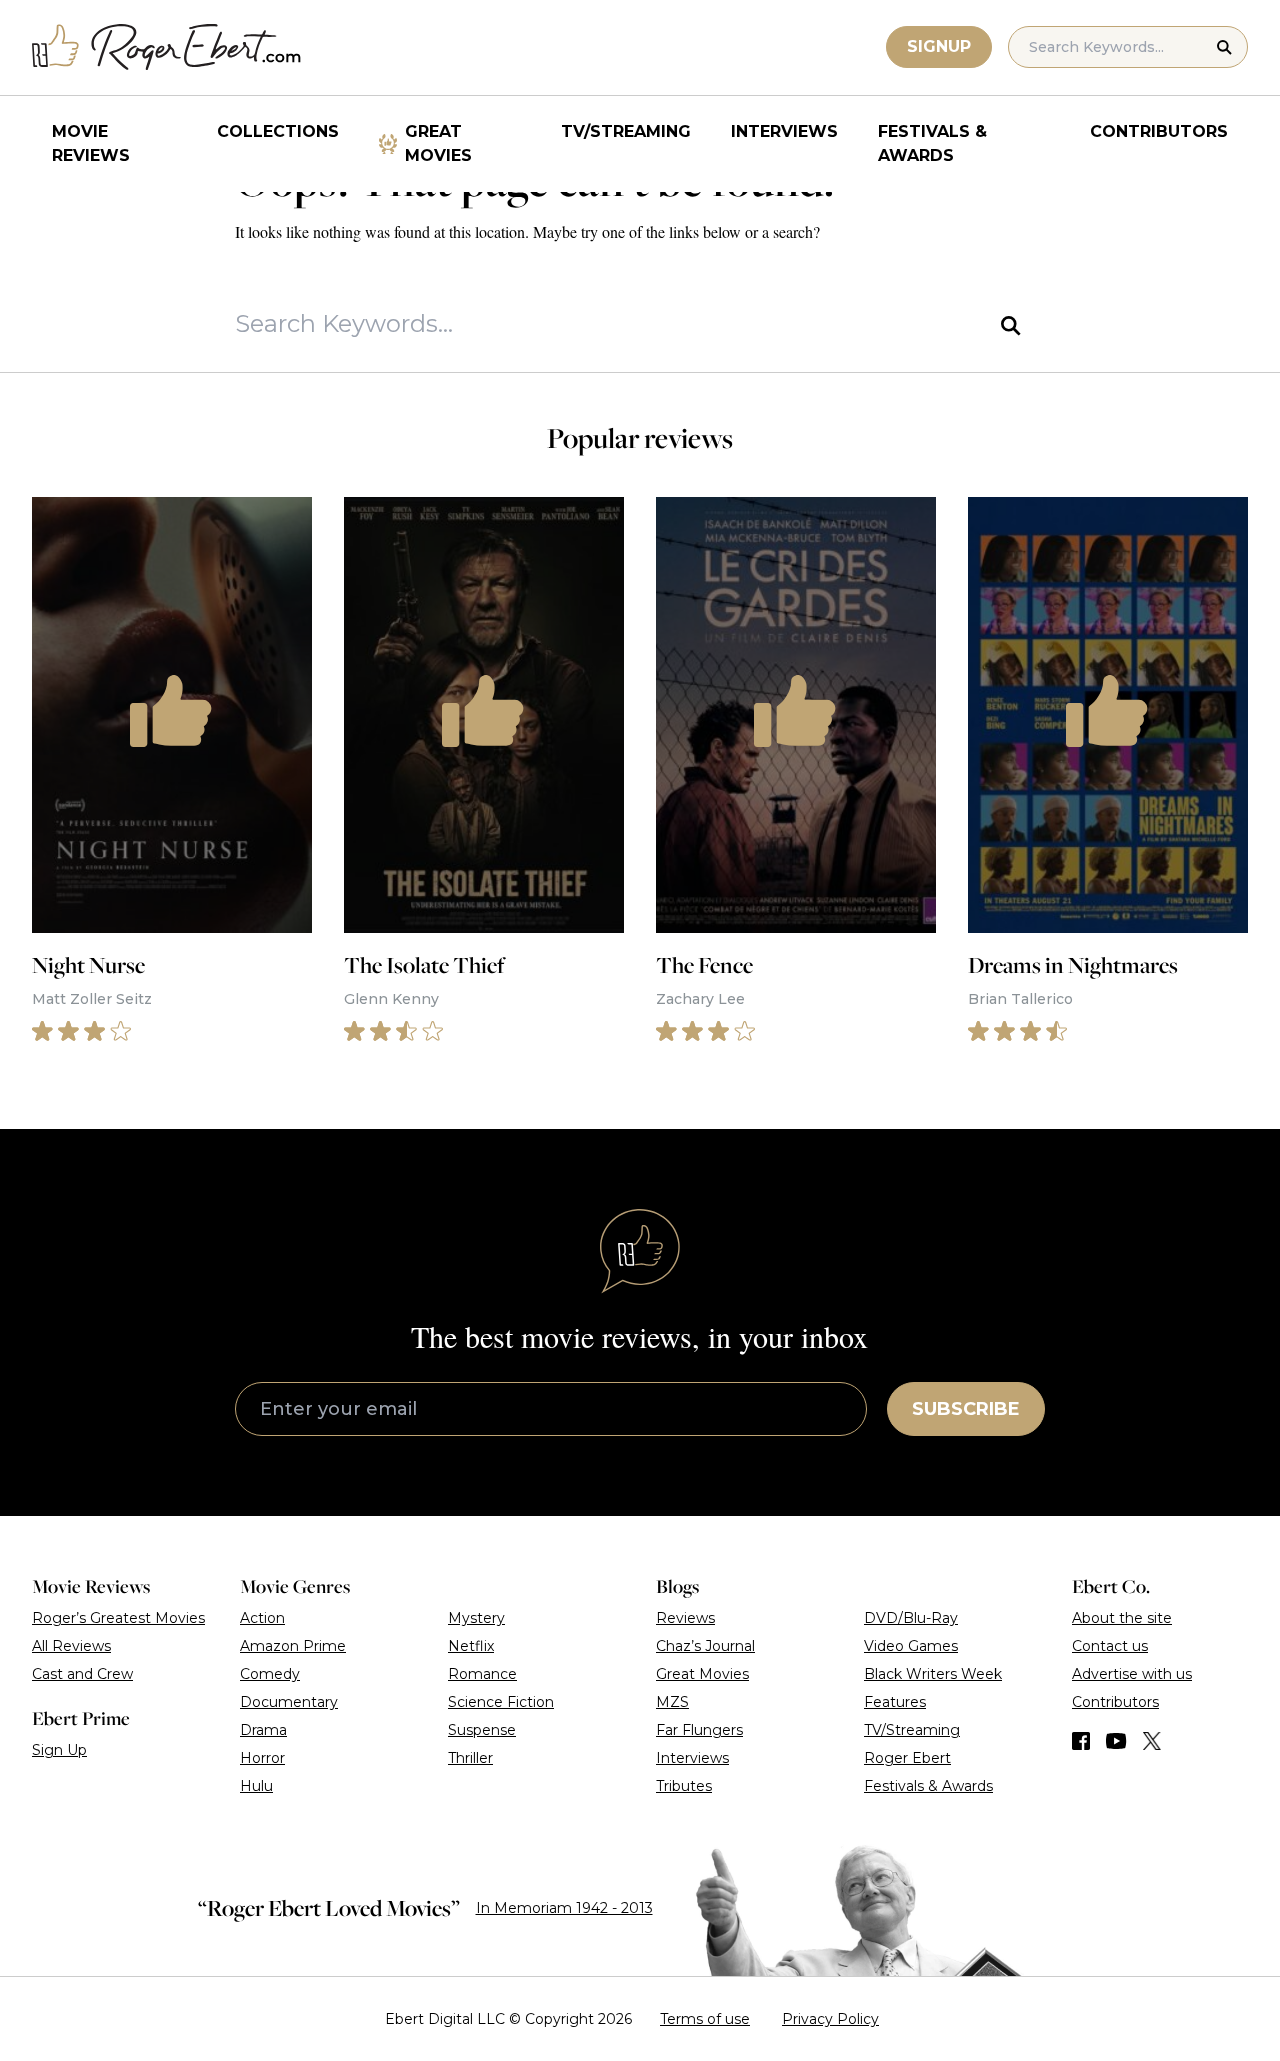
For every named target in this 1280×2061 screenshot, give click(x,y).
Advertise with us (1132, 1674)
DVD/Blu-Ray (911, 1618)
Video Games (911, 1646)
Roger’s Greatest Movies (118, 1618)
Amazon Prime (293, 1646)
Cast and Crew (82, 1674)
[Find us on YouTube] (1116, 1741)
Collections (278, 131)
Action (262, 1618)
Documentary (289, 1702)
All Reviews (71, 1646)
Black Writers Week (933, 1674)
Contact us (1110, 1646)
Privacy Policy (830, 2019)
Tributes (684, 1786)
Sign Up (59, 1750)
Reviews (685, 1618)
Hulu (256, 1786)
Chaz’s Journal (705, 1646)
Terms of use (705, 2019)
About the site (1122, 1618)
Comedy (270, 1674)
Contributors (1159, 131)
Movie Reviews (91, 143)
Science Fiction (501, 1702)
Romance (482, 1674)
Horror (262, 1758)
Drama (263, 1730)
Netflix (471, 1646)
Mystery (476, 1618)
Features (895, 1702)
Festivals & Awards (932, 143)
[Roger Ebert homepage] (167, 47)
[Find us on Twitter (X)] (1152, 1741)
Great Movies (438, 143)
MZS (672, 1702)
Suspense (482, 1730)
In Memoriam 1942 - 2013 (564, 1908)
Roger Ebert (907, 1758)
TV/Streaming (626, 131)
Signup (939, 46)
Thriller (470, 1758)
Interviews (784, 131)
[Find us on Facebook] (1081, 1741)
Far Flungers (699, 1730)
